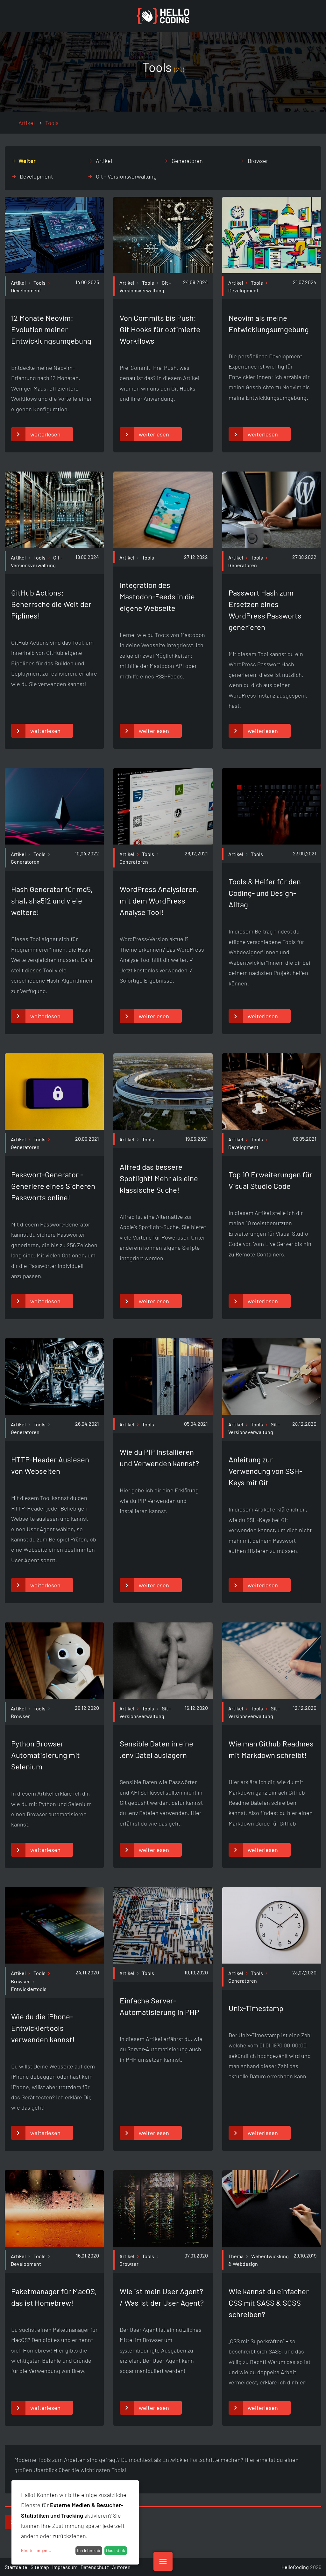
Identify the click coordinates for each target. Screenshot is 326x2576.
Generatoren (187, 161)
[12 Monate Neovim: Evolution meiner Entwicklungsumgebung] (54, 271)
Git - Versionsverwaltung (126, 176)
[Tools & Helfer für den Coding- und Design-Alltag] (272, 842)
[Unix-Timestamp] (272, 1961)
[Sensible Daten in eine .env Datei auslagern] (163, 1697)
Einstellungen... (36, 2550)
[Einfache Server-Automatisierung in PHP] (163, 1961)
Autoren (121, 2567)
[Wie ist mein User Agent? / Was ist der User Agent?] (163, 2245)
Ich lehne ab (89, 2550)
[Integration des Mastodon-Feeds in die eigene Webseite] (163, 546)
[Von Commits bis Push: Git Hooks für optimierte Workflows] (163, 271)
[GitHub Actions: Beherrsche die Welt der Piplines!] (54, 546)
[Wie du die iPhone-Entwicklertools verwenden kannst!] (54, 1961)
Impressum (65, 2567)
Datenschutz (95, 2567)
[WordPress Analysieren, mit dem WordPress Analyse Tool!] (163, 842)
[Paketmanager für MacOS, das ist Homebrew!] (54, 2245)
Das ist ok (116, 2550)
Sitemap (40, 2567)
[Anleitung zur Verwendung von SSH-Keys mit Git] (272, 1413)
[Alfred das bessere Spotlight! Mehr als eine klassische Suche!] (163, 1128)
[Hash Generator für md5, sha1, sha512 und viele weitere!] (54, 842)
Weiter (27, 161)
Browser (258, 161)
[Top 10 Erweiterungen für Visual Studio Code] (272, 1128)
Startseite (16, 2567)
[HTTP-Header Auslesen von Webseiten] (54, 1413)
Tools (39, 283)
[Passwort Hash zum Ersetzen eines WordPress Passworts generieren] (272, 546)
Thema (236, 2256)
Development (36, 176)
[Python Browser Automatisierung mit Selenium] (54, 1697)
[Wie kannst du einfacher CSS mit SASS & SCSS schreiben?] (272, 2245)
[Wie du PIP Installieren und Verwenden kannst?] (163, 1413)
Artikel (27, 123)
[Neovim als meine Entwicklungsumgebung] (272, 271)
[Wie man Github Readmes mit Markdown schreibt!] (272, 1697)
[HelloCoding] (163, 16)
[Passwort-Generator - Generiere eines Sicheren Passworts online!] (54, 1128)
